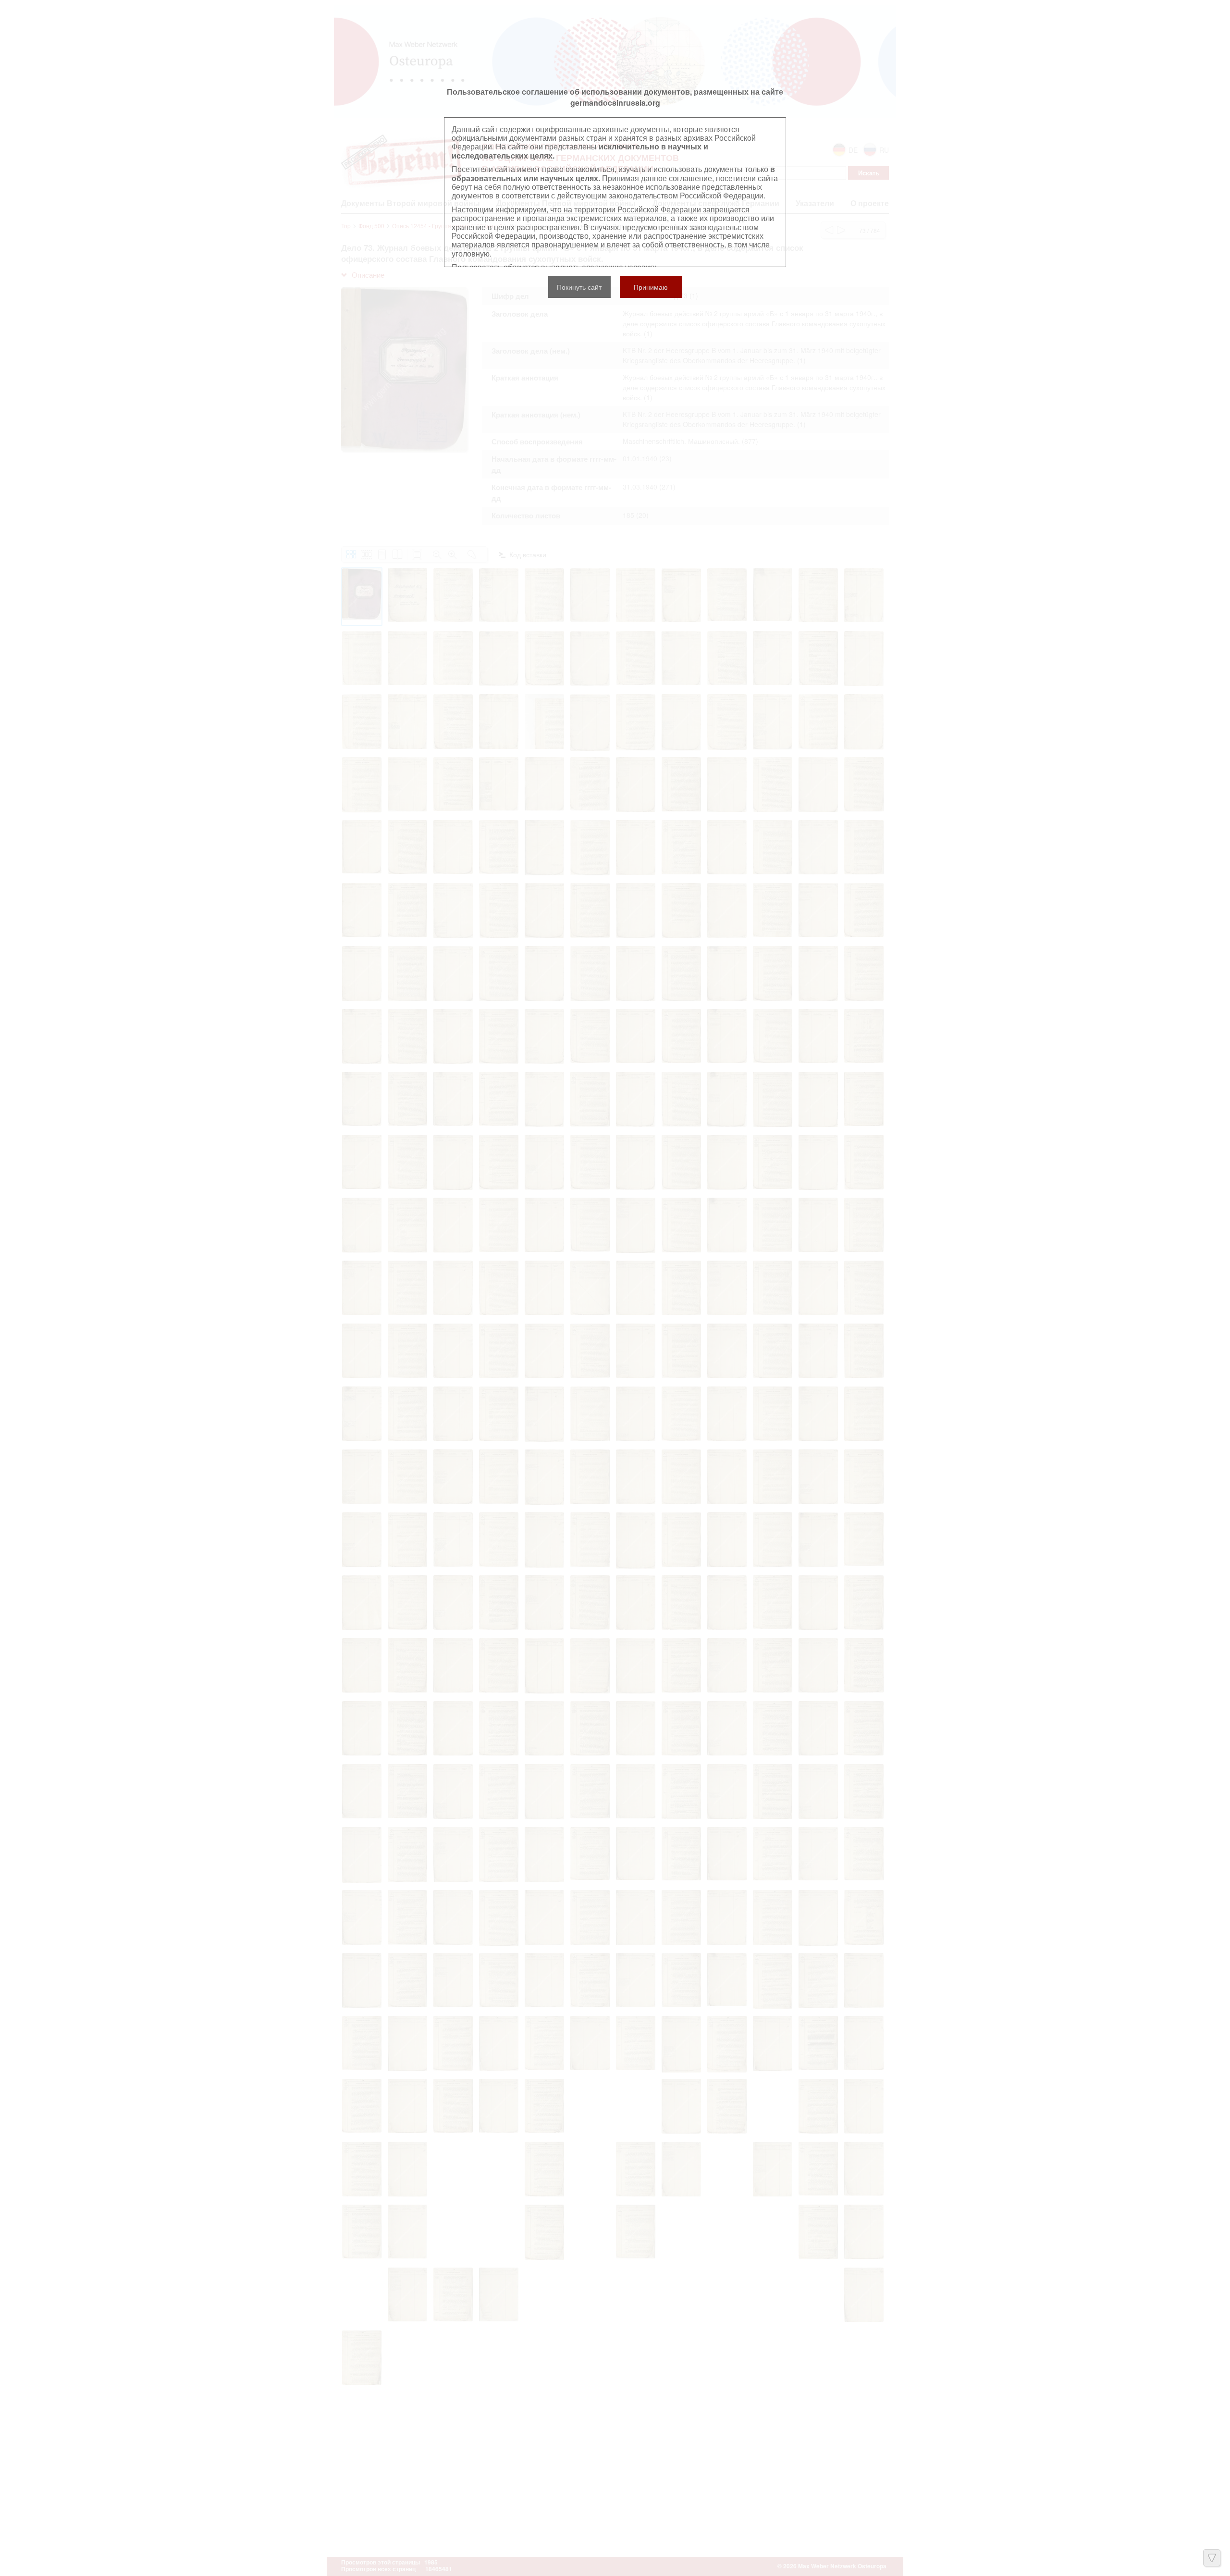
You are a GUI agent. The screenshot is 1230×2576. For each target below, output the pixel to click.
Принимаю (651, 287)
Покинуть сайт (579, 287)
